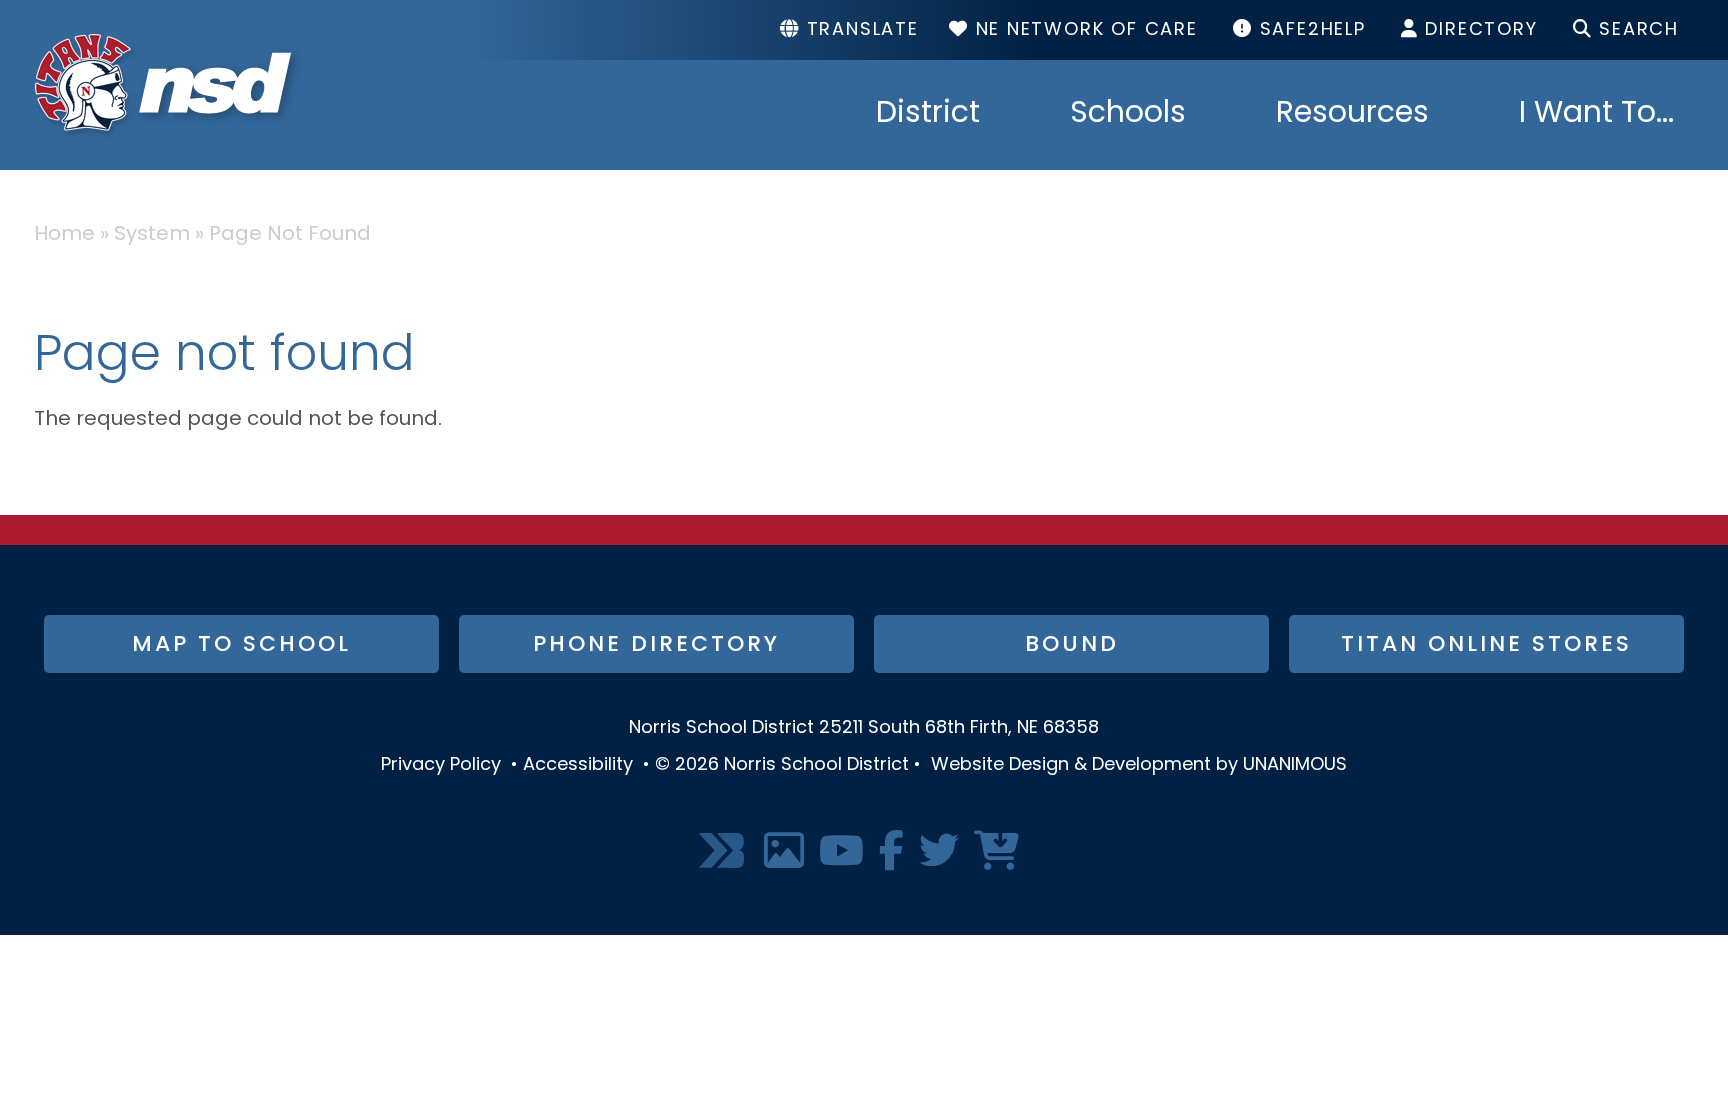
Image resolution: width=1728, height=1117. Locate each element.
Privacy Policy (441, 766)
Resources (1352, 115)
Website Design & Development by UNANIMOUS (1139, 766)
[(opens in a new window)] (724, 852)
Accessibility (578, 766)
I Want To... (1596, 115)
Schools (1128, 115)
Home (64, 235)
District (928, 115)
